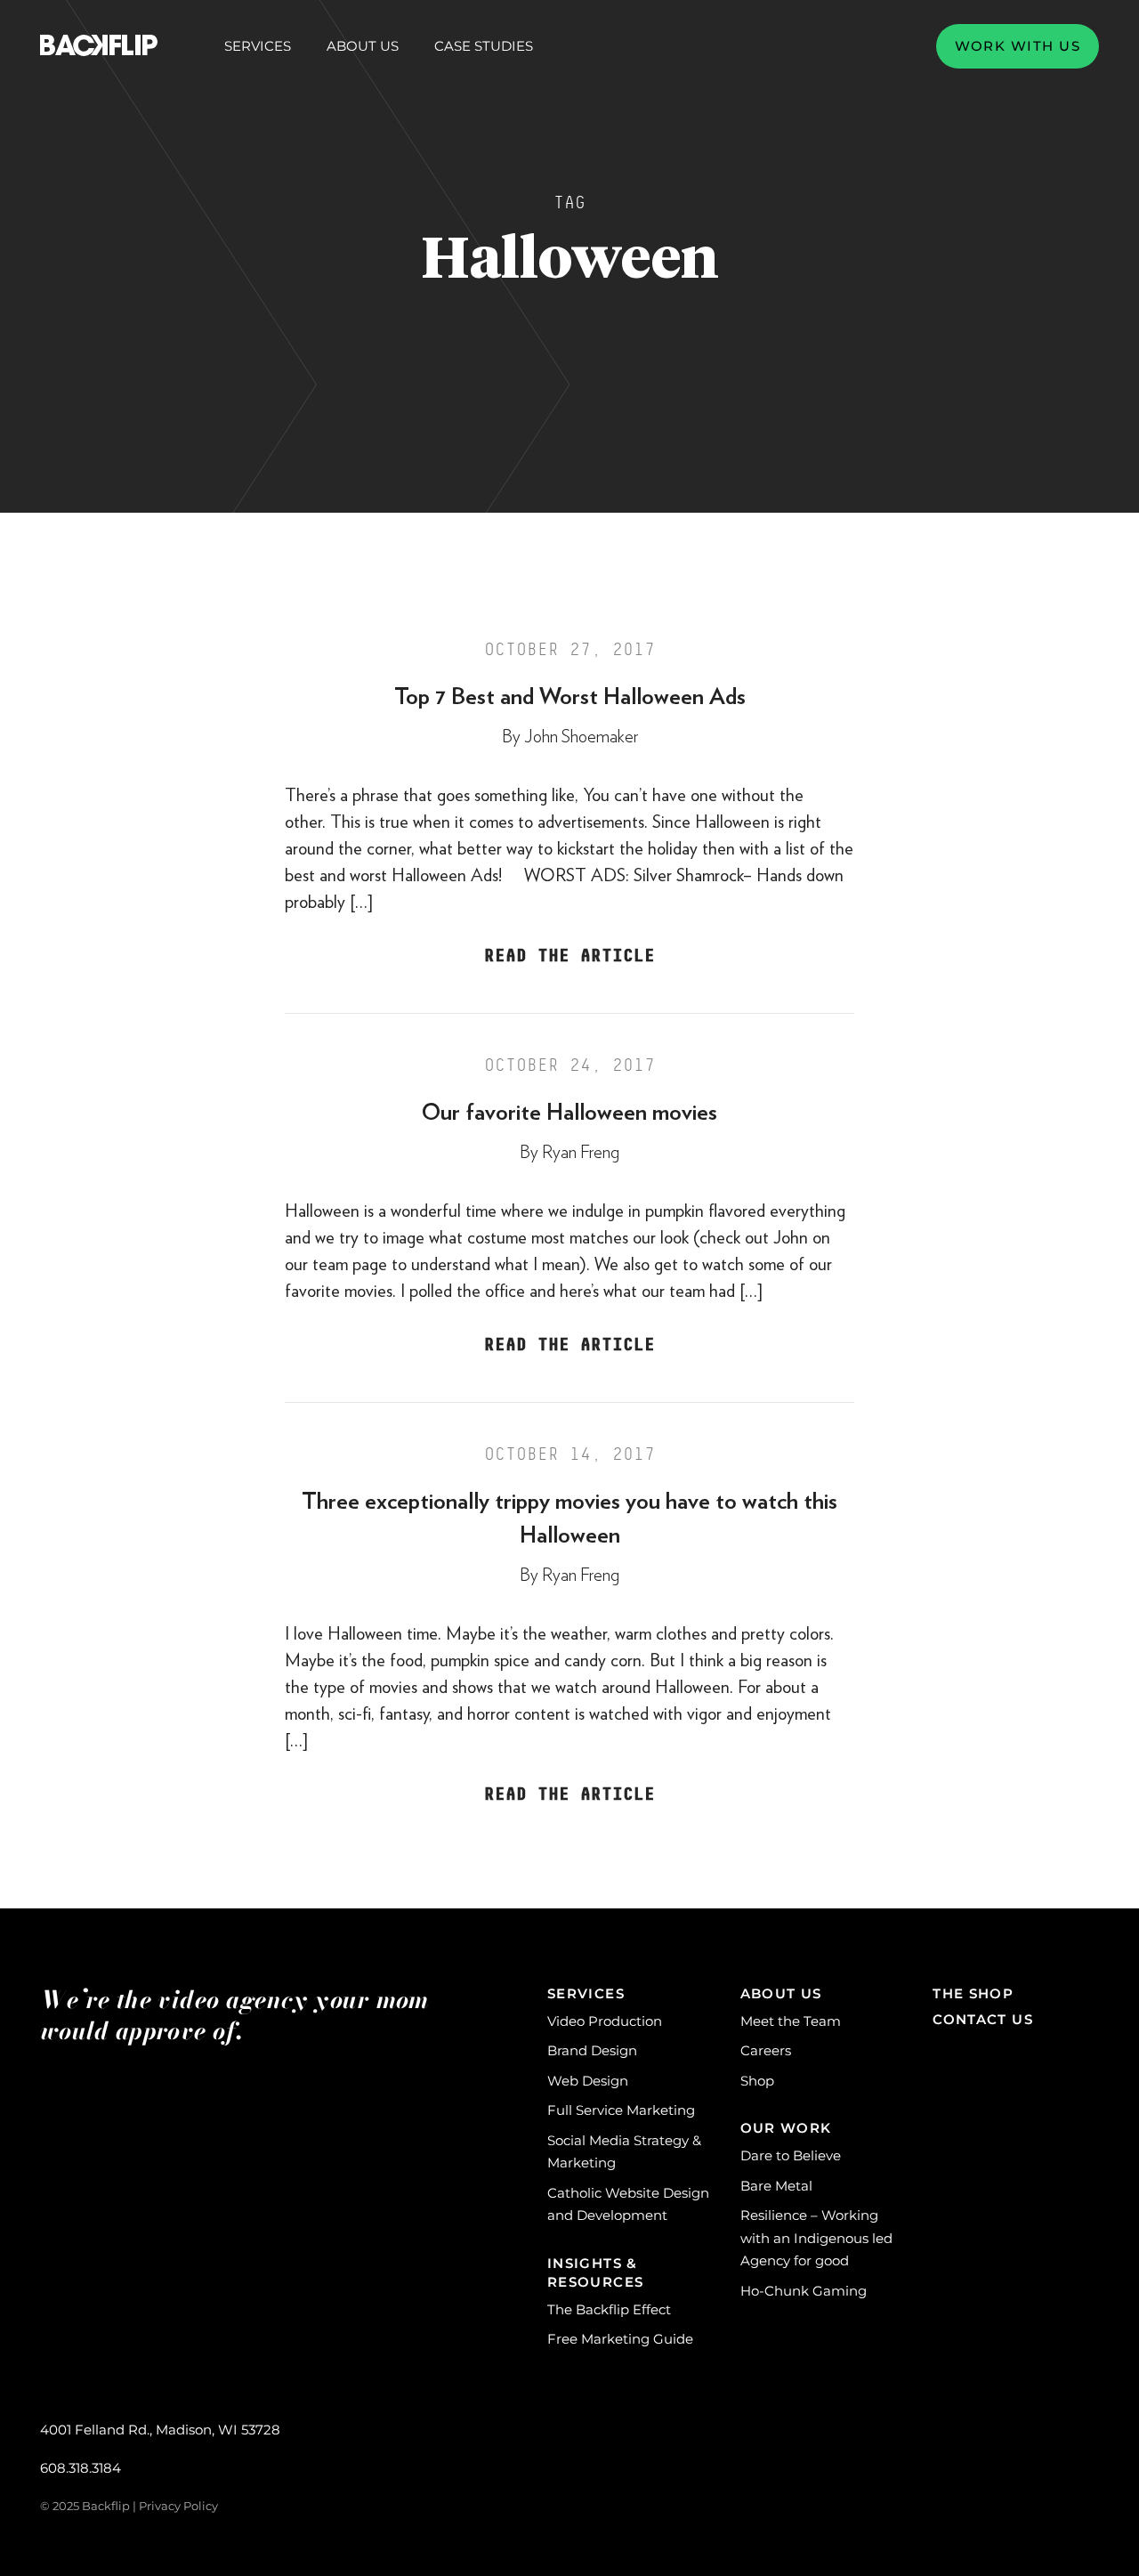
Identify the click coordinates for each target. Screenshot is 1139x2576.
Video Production (605, 2021)
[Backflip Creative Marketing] (99, 47)
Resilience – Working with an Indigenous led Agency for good (816, 2238)
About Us (363, 46)
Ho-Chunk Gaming (804, 2291)
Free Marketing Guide (620, 2339)
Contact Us (983, 2019)
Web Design (588, 2081)
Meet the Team (791, 2021)
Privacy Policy (178, 2506)
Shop (757, 2081)
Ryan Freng (581, 1153)
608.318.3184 (81, 2468)
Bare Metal (776, 2186)
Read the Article (569, 956)
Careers (766, 2050)
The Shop (973, 1993)
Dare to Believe (791, 2155)
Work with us (1018, 46)
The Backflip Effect (609, 2309)
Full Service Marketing (621, 2110)
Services (258, 46)
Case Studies (484, 46)
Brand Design (592, 2050)
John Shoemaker (581, 737)
